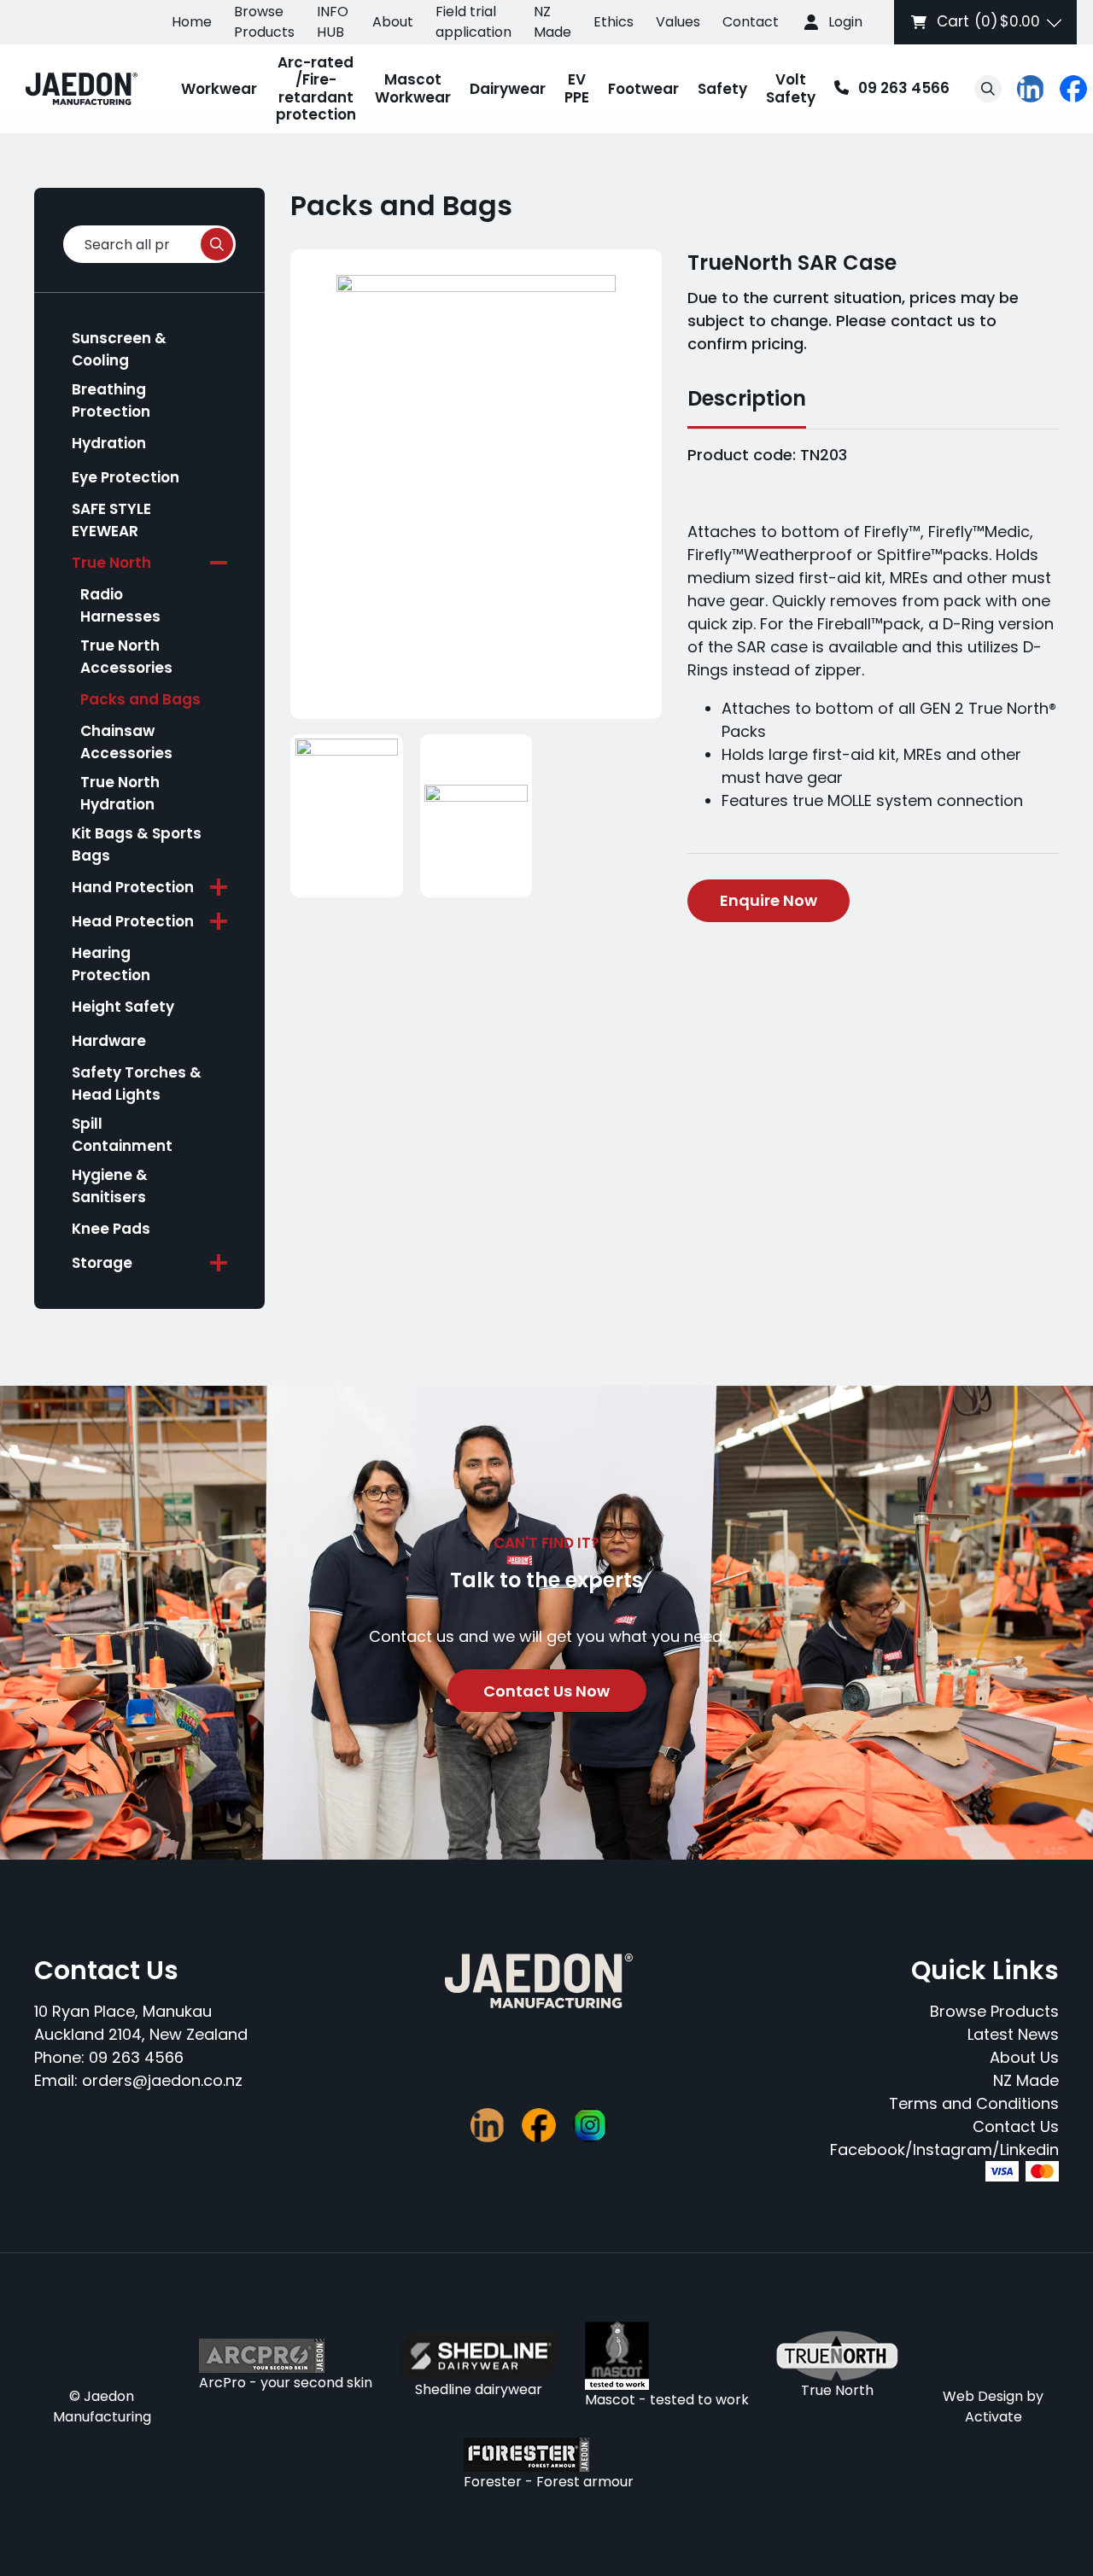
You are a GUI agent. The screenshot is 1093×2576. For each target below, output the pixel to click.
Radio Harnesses (120, 605)
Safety (722, 89)
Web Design (983, 2396)
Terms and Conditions (974, 2103)
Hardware (109, 1041)
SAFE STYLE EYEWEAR (111, 520)
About (393, 22)
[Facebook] (1073, 89)
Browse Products (264, 22)
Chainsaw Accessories (126, 742)
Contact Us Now (546, 1691)
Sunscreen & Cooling (119, 349)
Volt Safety (791, 88)
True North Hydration (120, 793)
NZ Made (552, 22)
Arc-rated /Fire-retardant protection (316, 88)
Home (192, 22)
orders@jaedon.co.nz (162, 2080)
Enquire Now (769, 900)
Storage (102, 1263)
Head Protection (133, 921)
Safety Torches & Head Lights (137, 1084)
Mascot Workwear (413, 88)
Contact (751, 22)
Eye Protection (126, 477)
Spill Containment (122, 1135)
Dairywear (508, 89)
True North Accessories (126, 657)
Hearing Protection (111, 964)
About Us (1024, 2057)
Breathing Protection (111, 400)
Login (845, 22)
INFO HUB (333, 22)
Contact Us (1016, 2126)
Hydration (109, 443)
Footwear (643, 89)
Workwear (219, 89)
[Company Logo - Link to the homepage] (82, 89)
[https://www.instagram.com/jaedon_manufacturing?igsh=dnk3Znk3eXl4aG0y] (590, 2125)
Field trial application (473, 22)
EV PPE (577, 88)
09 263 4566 (887, 89)
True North (111, 563)
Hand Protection (133, 887)
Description (747, 398)
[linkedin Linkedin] (1031, 89)
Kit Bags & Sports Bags (137, 844)
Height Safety (123, 1007)
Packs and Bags (140, 699)
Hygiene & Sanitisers (110, 1186)
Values (678, 22)
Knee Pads (111, 1229)
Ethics (614, 22)
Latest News (1013, 2034)
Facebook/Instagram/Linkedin (944, 2150)
